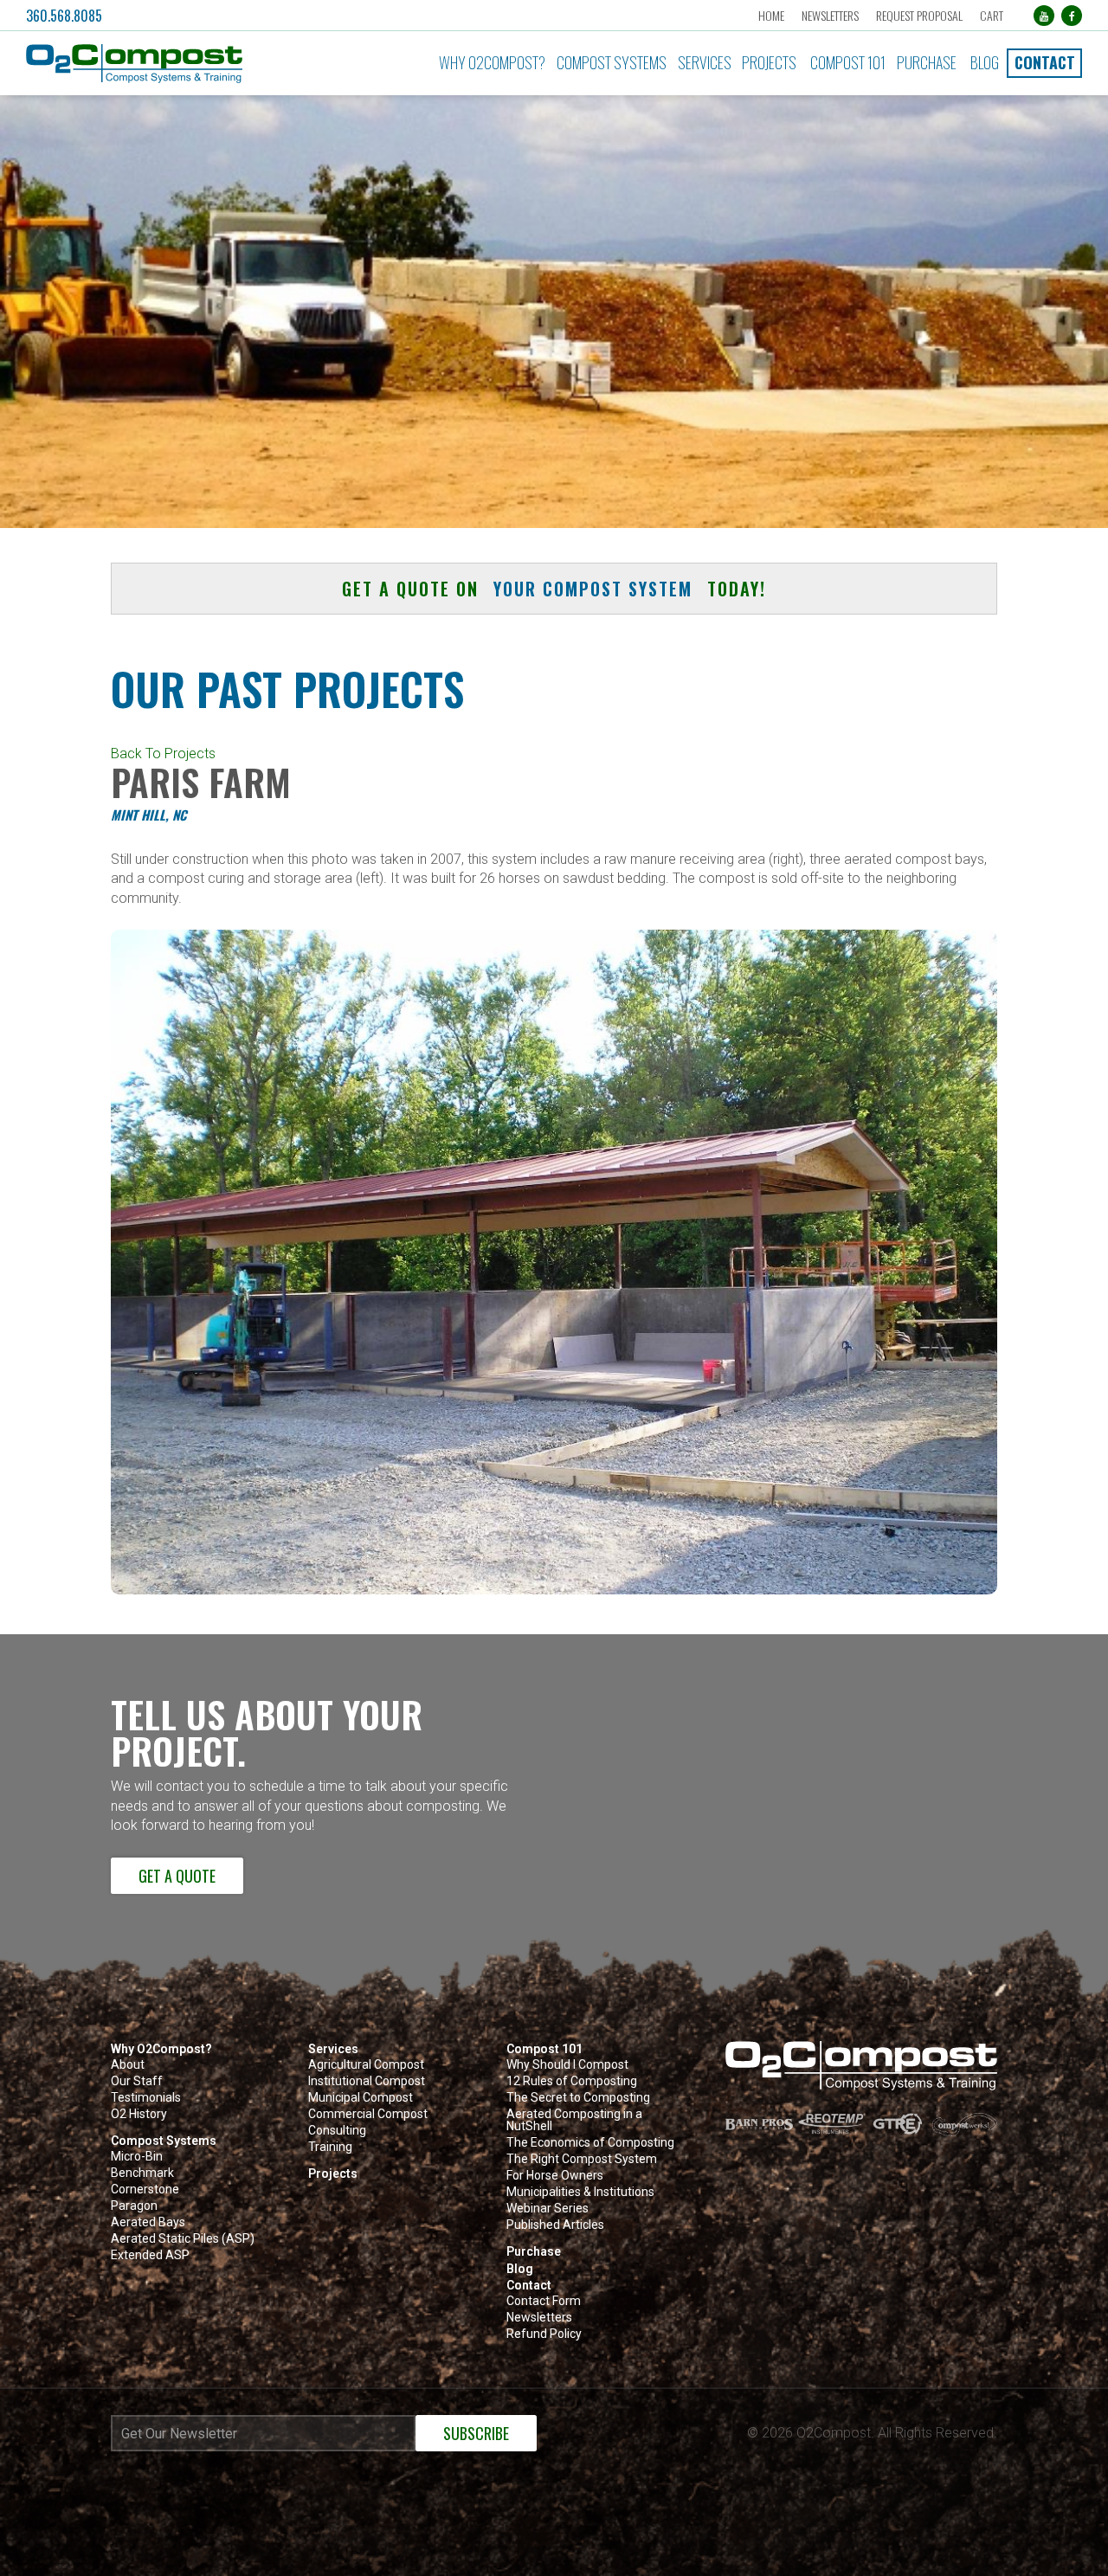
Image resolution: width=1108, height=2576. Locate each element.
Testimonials (146, 2098)
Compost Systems (612, 62)
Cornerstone (145, 2190)
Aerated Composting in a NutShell (574, 2120)
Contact (1045, 62)
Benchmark (142, 2173)
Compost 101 (848, 62)
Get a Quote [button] (177, 1875)
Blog (985, 62)
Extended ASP (150, 2255)
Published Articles (555, 2225)
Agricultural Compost (366, 2065)
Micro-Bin (137, 2157)
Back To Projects (163, 753)
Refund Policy (544, 2334)
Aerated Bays (148, 2222)
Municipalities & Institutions (580, 2192)
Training (330, 2147)
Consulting (337, 2131)
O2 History (139, 2114)
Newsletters (830, 15)
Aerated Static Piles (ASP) (183, 2239)
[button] (188, 64)
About (128, 2065)
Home (771, 15)
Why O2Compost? (492, 62)
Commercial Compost (368, 2114)
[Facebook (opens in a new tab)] (1072, 16)
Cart (992, 15)
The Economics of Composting (590, 2143)
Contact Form (544, 2301)
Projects (769, 62)
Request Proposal (919, 15)
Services (705, 62)
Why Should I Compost (567, 2065)
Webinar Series (548, 2209)
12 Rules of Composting (572, 2081)
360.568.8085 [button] (64, 16)
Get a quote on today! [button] (554, 589)
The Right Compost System (582, 2159)
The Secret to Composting (578, 2098)
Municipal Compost (361, 2098)
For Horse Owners (555, 2176)
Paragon (134, 2206)
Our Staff (137, 2081)
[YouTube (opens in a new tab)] (1044, 16)
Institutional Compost (367, 2081)
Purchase (927, 62)
